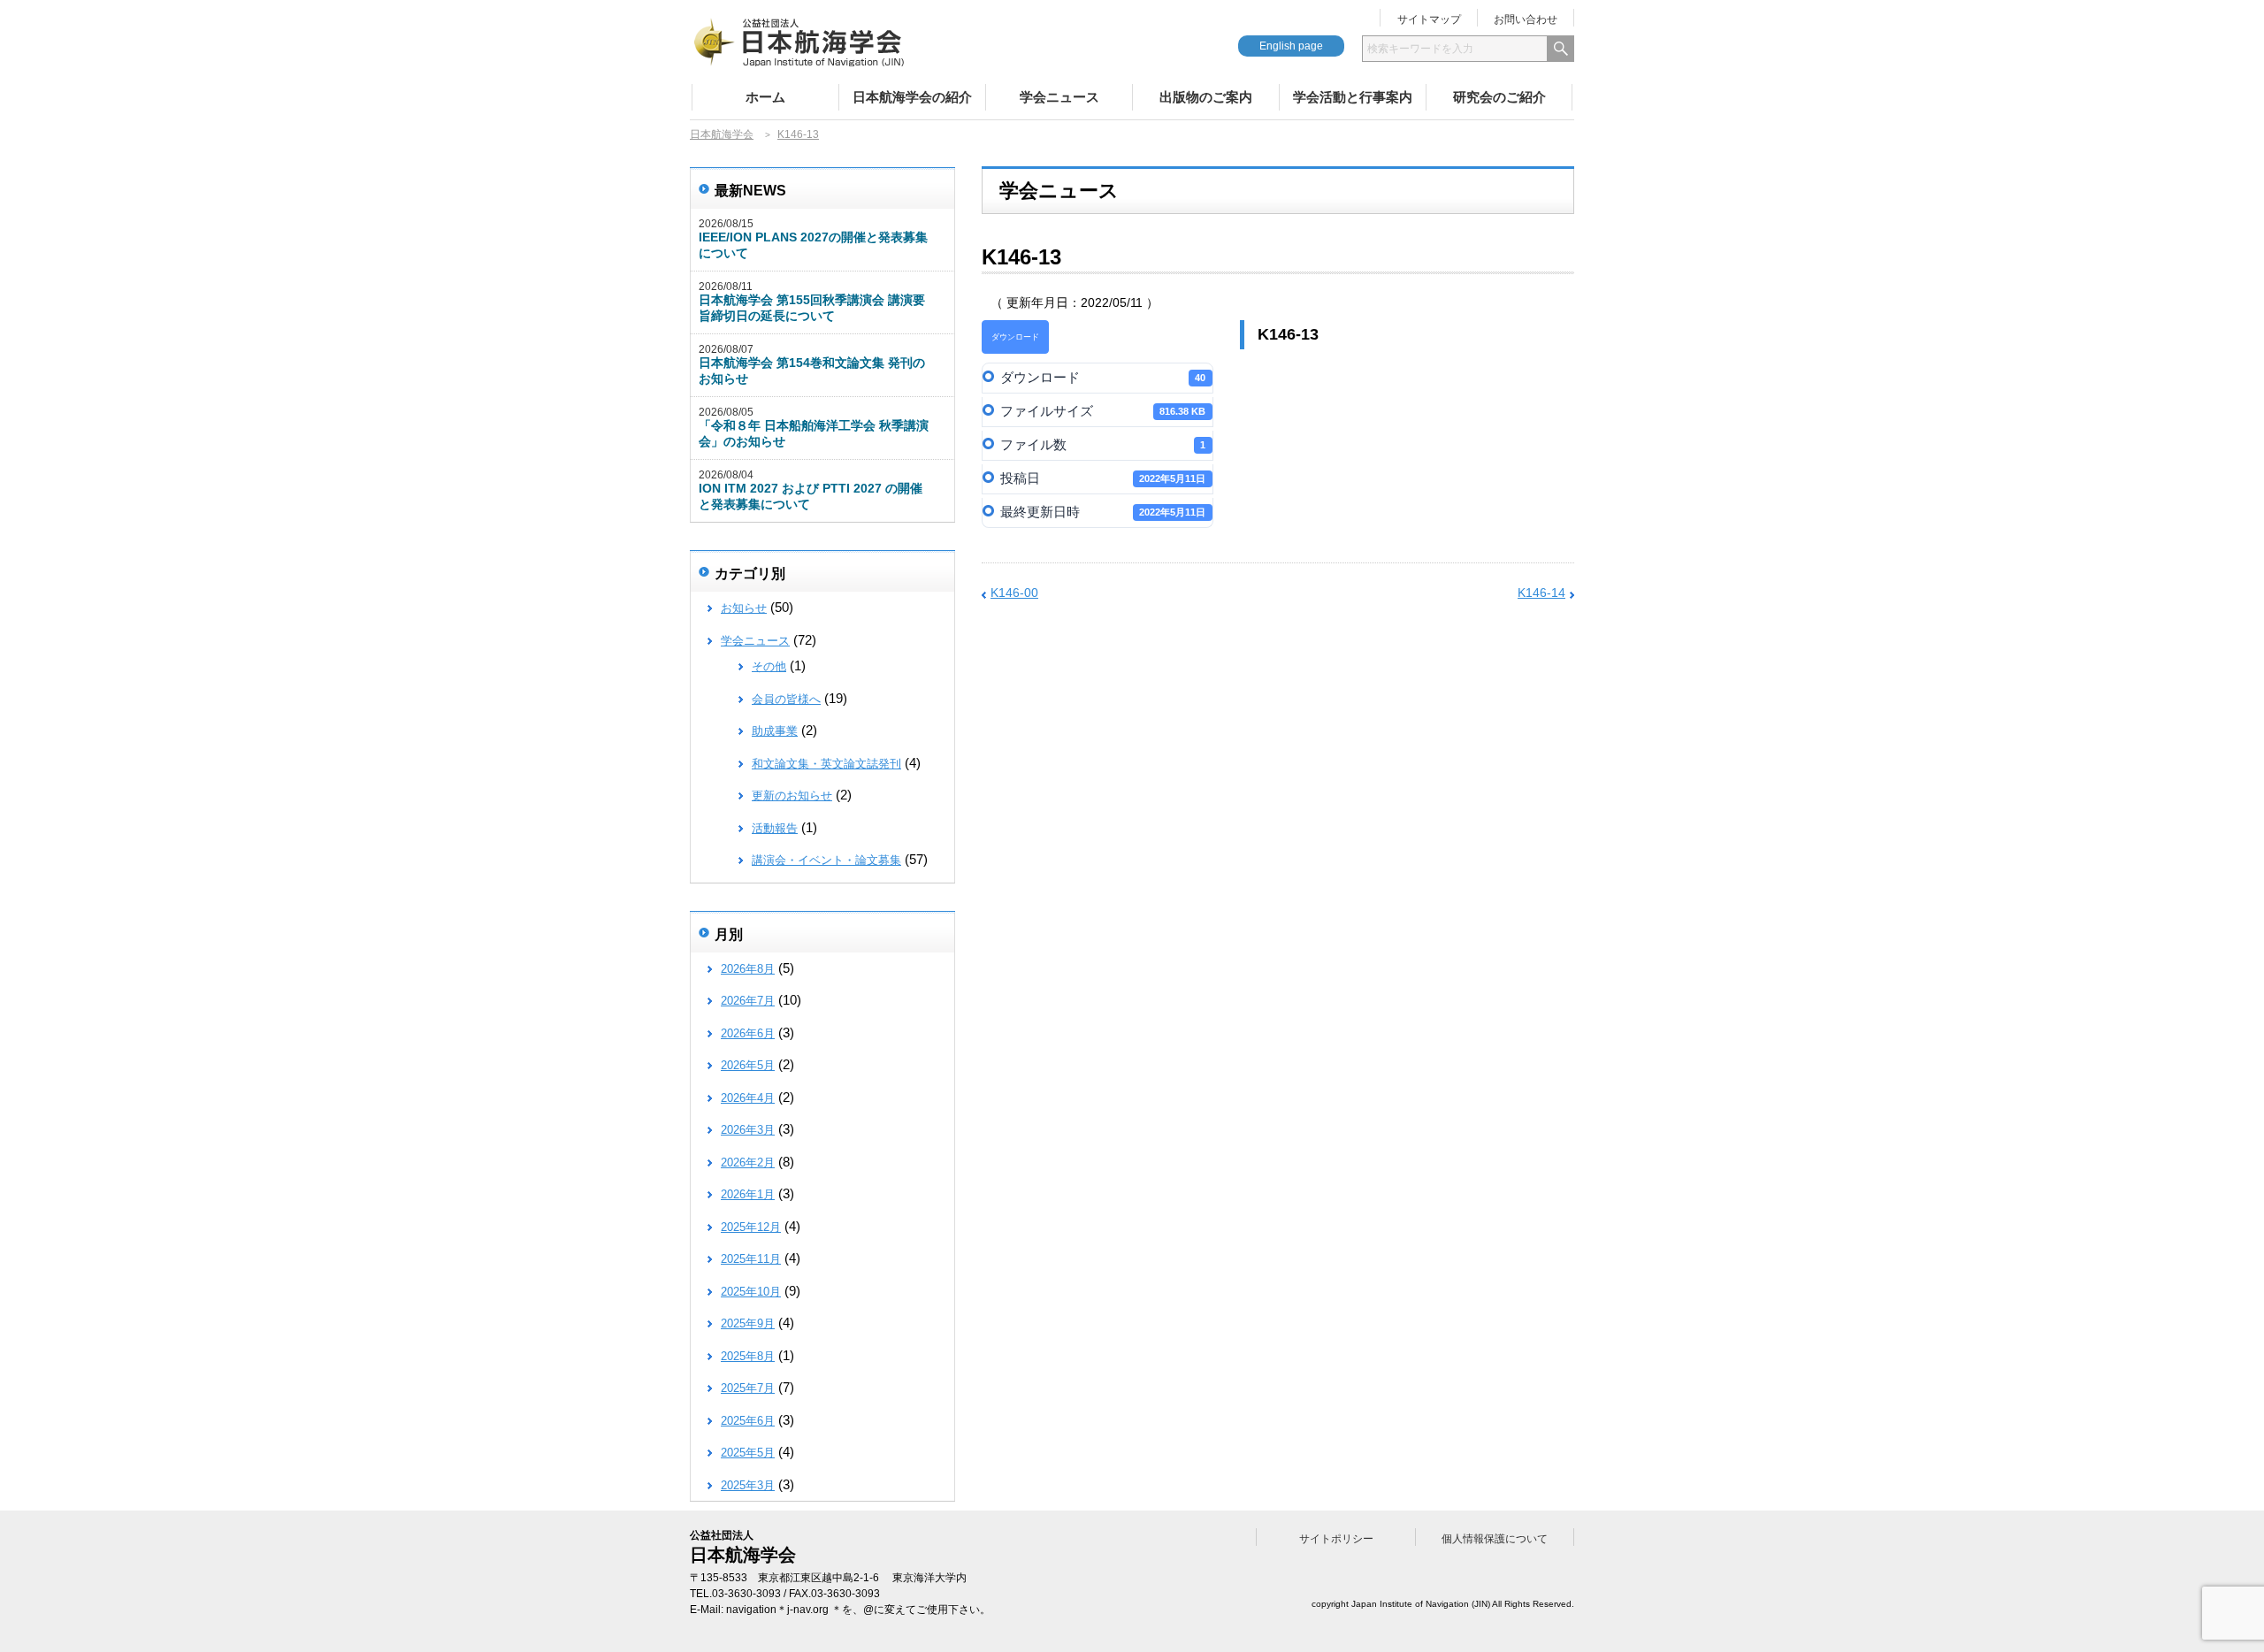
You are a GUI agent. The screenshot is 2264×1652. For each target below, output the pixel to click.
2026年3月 (748, 1130)
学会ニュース (1059, 97)
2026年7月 (748, 1001)
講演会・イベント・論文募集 (826, 860)
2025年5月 (748, 1453)
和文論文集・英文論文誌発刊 (826, 764)
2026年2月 (748, 1163)
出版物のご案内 (1206, 97)
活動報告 (775, 828)
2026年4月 (748, 1098)
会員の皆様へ (786, 699)
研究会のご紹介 (1499, 97)
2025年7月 (748, 1388)
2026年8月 (748, 969)
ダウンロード (1015, 337)
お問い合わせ (1526, 19)
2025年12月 (751, 1227)
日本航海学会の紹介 (912, 97)
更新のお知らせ (792, 795)
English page (1291, 46)
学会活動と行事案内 (1353, 97)
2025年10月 (751, 1292)
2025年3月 (748, 1485)
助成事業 (775, 731)
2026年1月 (748, 1194)
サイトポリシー (1336, 1539)
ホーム (765, 97)
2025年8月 (748, 1356)
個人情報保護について (1495, 1539)
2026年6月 (748, 1033)
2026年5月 (748, 1065)
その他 (769, 666)
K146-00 (1014, 593)
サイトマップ (1429, 19)
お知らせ (744, 608)
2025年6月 (748, 1421)
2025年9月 (748, 1323)
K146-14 (1541, 593)
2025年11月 (751, 1259)
